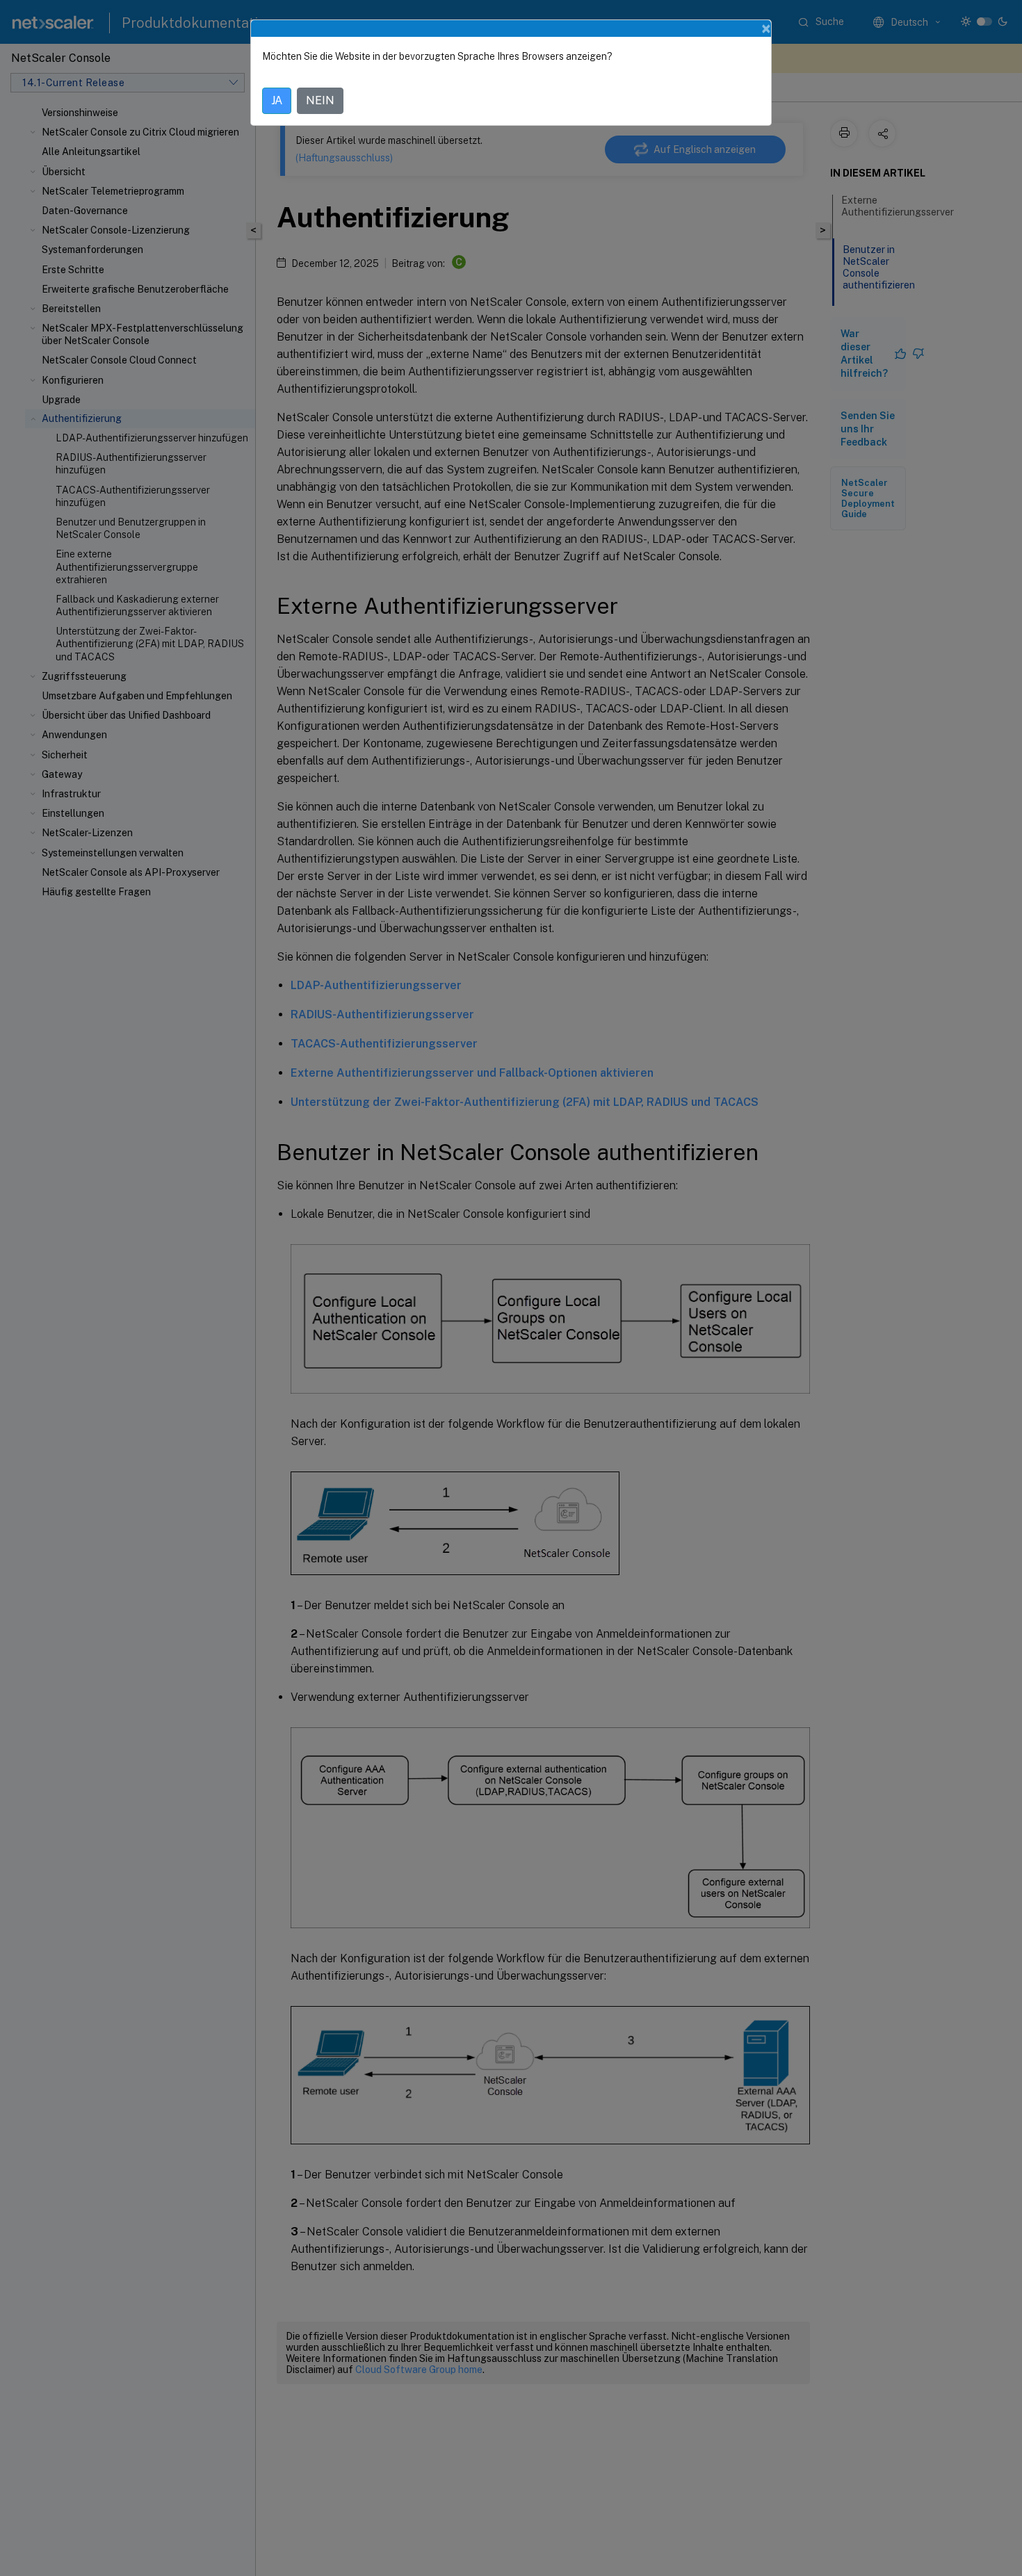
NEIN (320, 100)
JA (277, 100)
